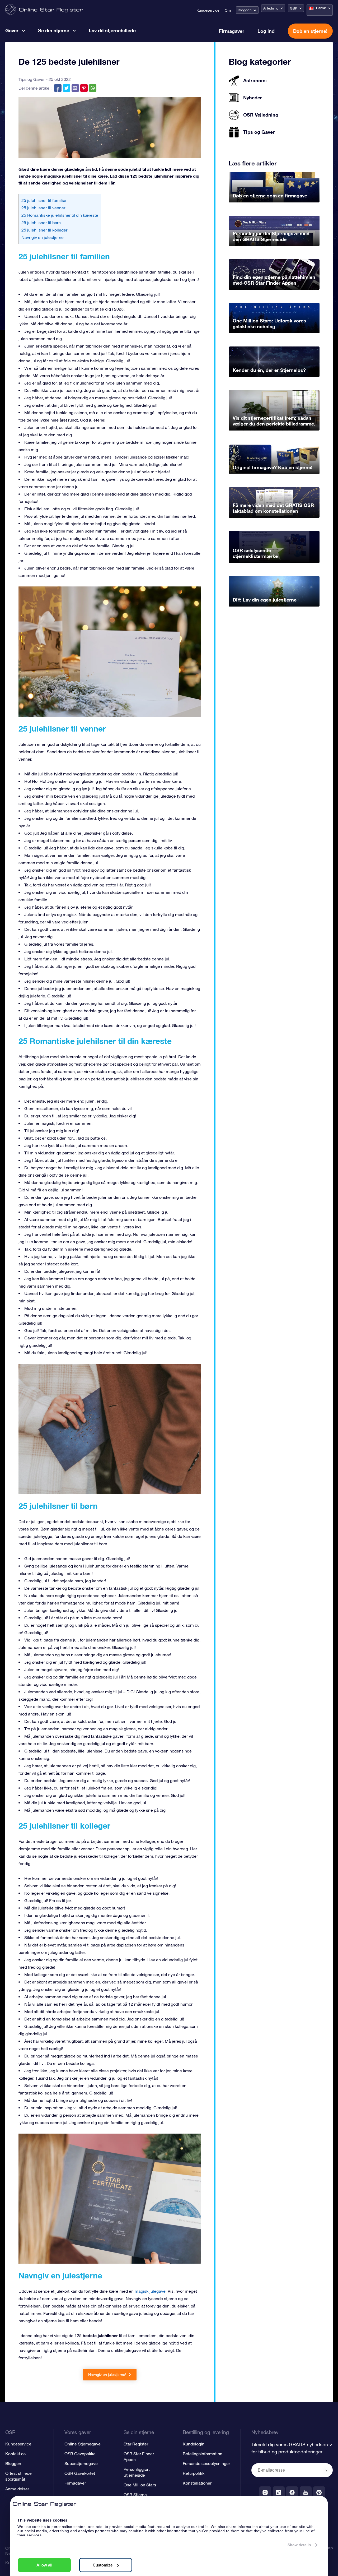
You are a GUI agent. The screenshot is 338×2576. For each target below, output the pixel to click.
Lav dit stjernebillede (112, 30)
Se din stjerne (54, 30)
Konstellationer (197, 2483)
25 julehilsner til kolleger (44, 230)
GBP (294, 8)
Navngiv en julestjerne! (108, 2375)
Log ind (266, 31)
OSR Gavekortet (80, 2473)
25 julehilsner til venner (43, 208)
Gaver (12, 30)
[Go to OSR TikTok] (279, 2492)
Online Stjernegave (83, 2444)
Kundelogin (194, 2444)
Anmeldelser (17, 2489)
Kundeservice (208, 10)
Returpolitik (194, 2473)
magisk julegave (150, 2291)
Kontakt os (15, 2454)
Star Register (136, 2444)
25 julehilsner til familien (44, 200)
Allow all (44, 2565)
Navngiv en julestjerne (43, 237)
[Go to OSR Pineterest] (319, 2492)
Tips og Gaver (32, 79)
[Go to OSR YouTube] (306, 2492)
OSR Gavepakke (80, 2454)
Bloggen (245, 10)
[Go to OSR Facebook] (292, 2492)
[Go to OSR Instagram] (265, 2492)
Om (228, 10)
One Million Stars (140, 2485)
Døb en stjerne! (310, 31)
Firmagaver (232, 31)
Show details (299, 2545)
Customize (103, 2565)
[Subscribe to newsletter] (326, 2471)
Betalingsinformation (203, 2454)
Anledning (271, 8)
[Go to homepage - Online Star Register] (44, 10)
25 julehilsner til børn (41, 223)
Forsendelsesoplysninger (206, 2463)
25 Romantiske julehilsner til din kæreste (60, 215)
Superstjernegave (81, 2463)
